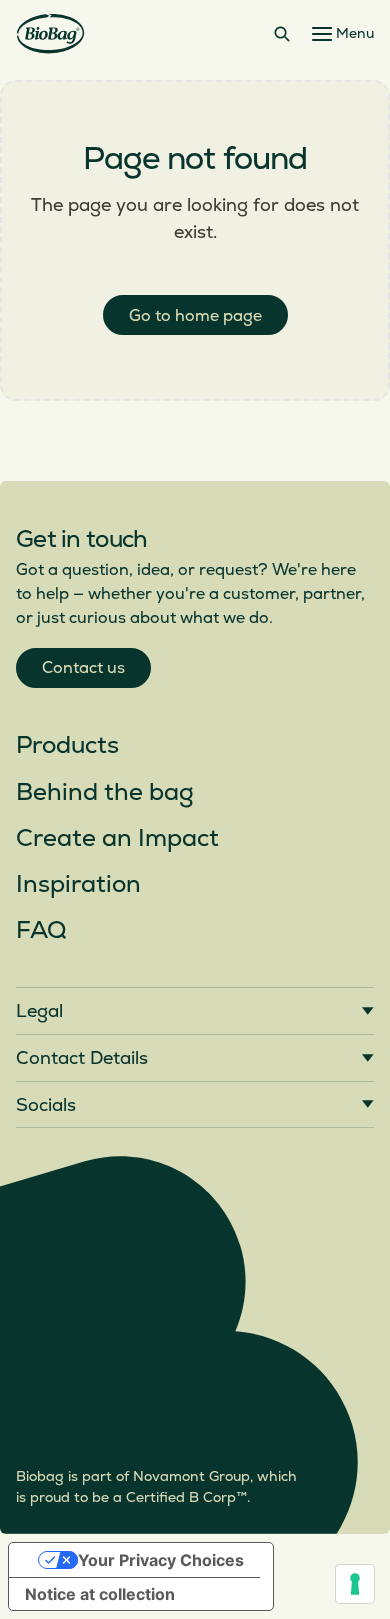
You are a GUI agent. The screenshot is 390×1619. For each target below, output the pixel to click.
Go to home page (195, 316)
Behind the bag (105, 792)
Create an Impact (117, 838)
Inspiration (78, 884)
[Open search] (282, 34)
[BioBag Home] (50, 34)
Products (67, 745)
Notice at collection (100, 1594)
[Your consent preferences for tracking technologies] (355, 1584)
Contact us (83, 668)
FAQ (41, 930)
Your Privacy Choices (161, 1560)
